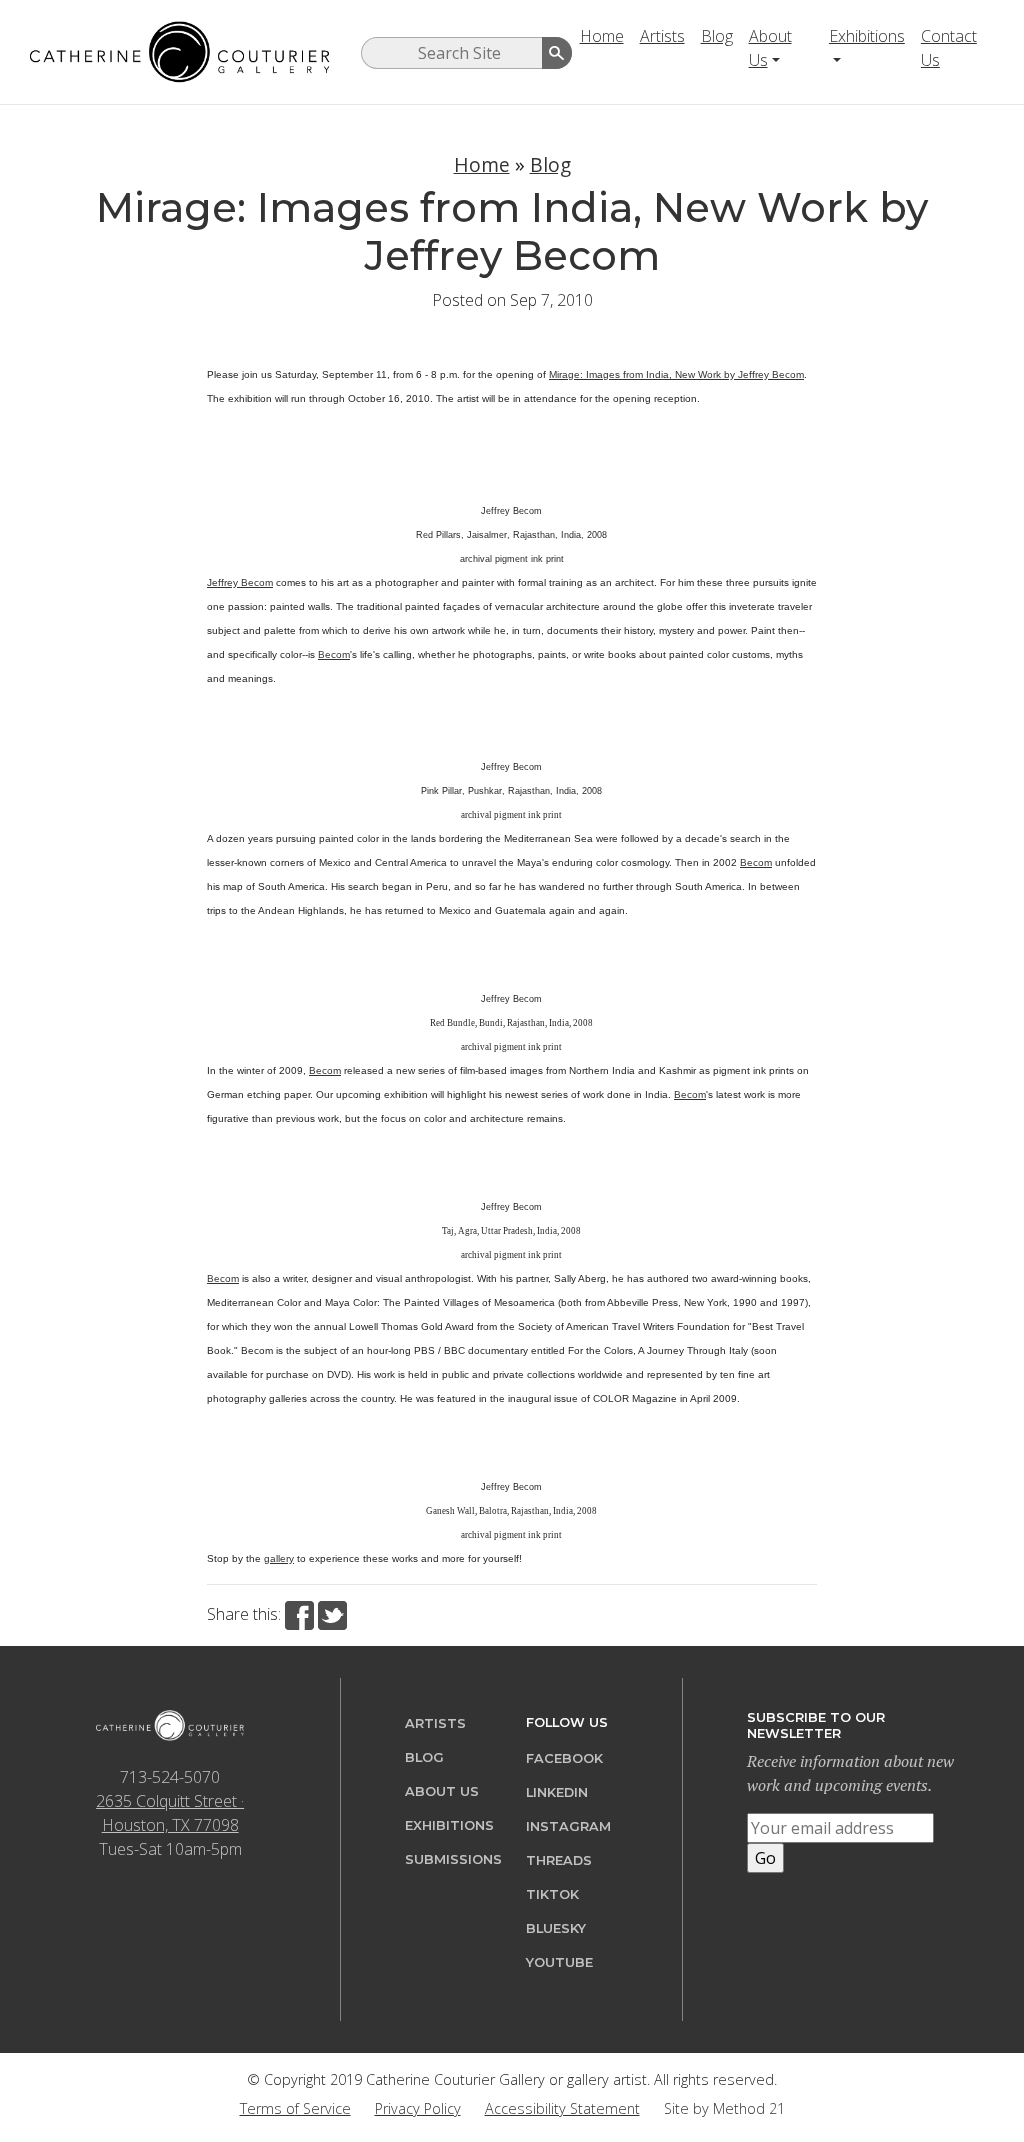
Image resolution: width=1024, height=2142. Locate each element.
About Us (770, 48)
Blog (717, 36)
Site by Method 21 (724, 2108)
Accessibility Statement (562, 2108)
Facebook (564, 1758)
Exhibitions (867, 36)
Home (602, 36)
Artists (662, 36)
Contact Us (949, 48)
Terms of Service (295, 2108)
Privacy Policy (418, 2108)
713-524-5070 (170, 1777)
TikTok (552, 1894)
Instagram (568, 1826)
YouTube (559, 1962)
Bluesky (556, 1928)
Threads (559, 1860)
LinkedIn (557, 1792)
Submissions (453, 1859)
